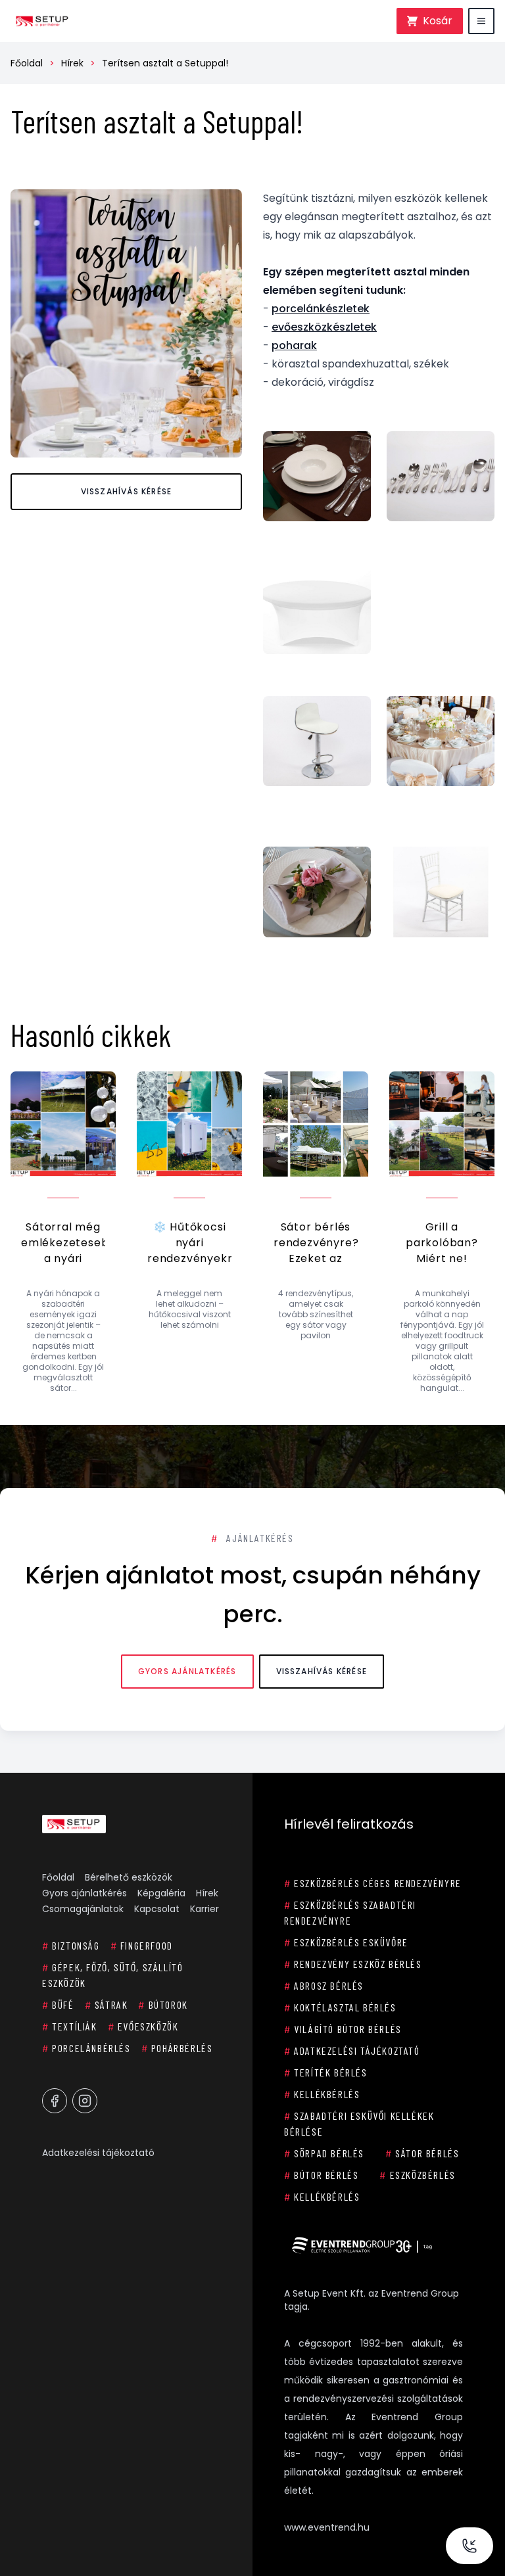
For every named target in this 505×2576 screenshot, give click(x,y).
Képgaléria (161, 1893)
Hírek (72, 63)
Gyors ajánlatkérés (187, 1671)
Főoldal (27, 63)
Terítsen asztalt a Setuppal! (165, 63)
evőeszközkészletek (324, 327)
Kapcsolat (157, 1909)
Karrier (204, 1909)
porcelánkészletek (321, 309)
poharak (294, 345)
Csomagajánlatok (83, 1909)
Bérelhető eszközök (129, 1877)
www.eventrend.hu (327, 2527)
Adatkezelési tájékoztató (98, 2153)
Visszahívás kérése (127, 491)
